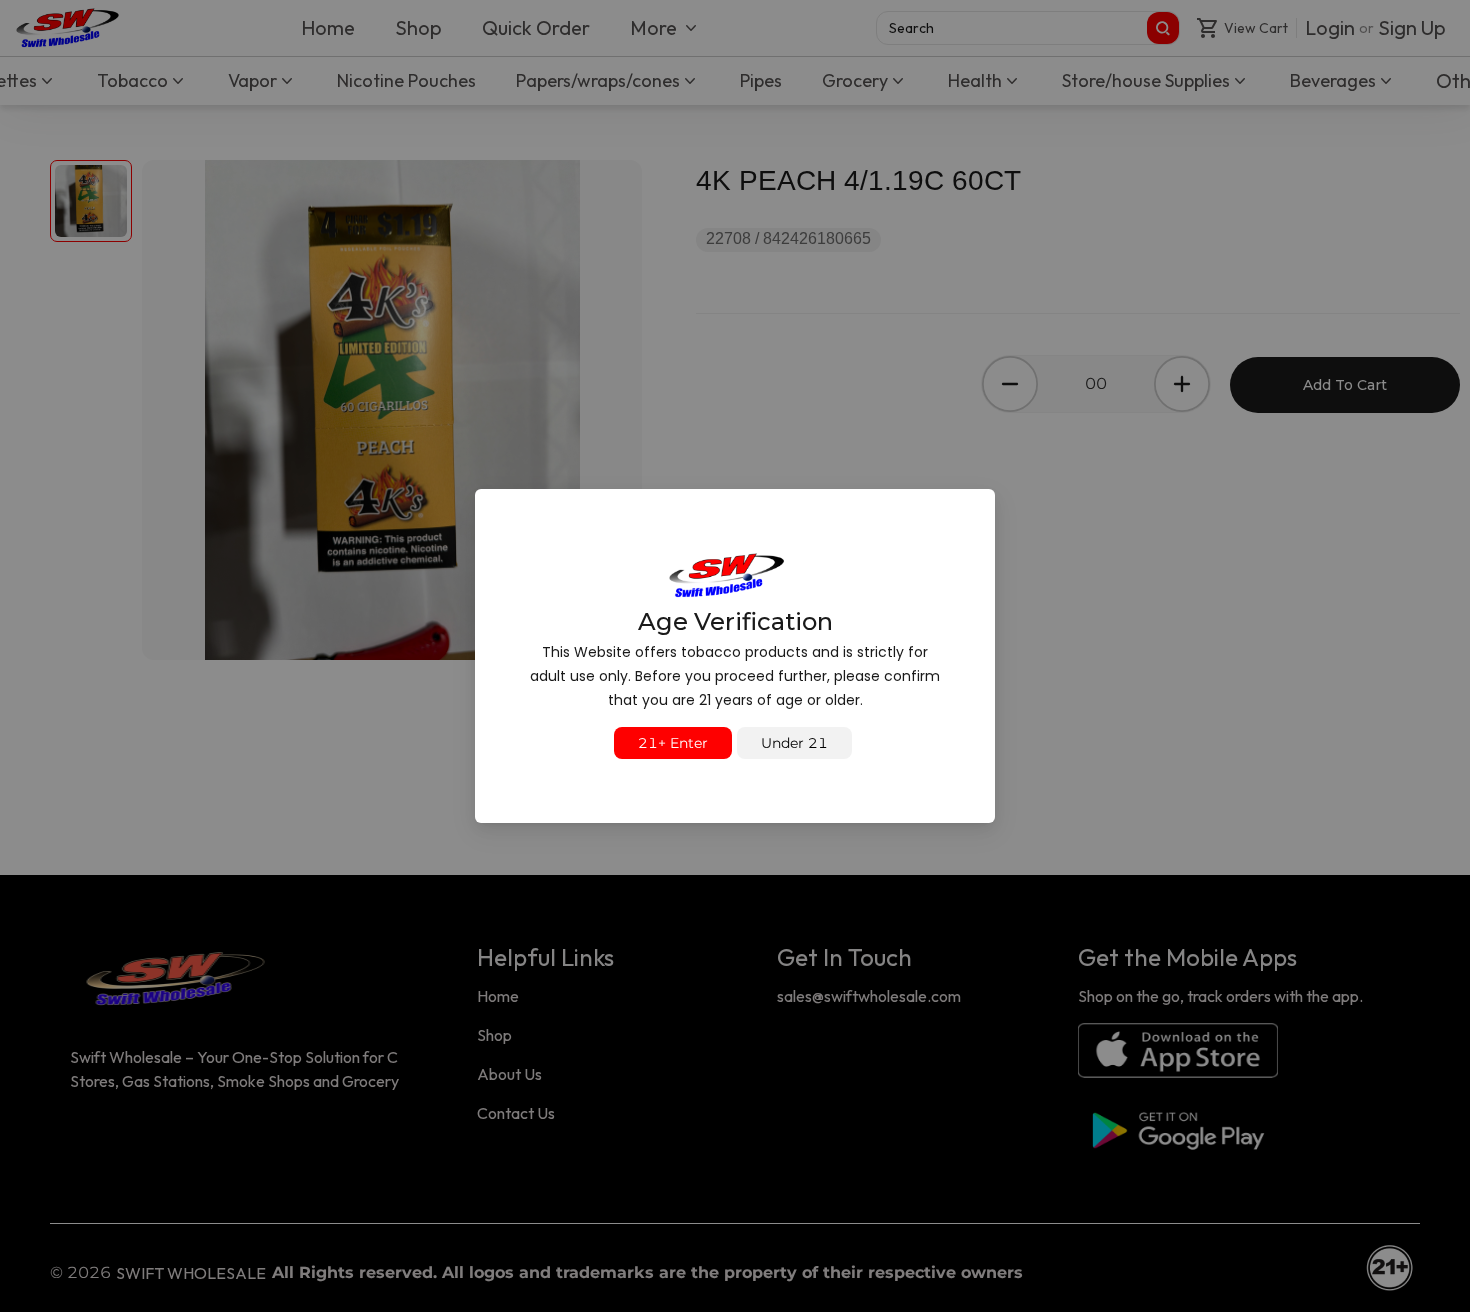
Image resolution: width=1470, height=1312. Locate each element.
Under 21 (794, 743)
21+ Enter (673, 743)
